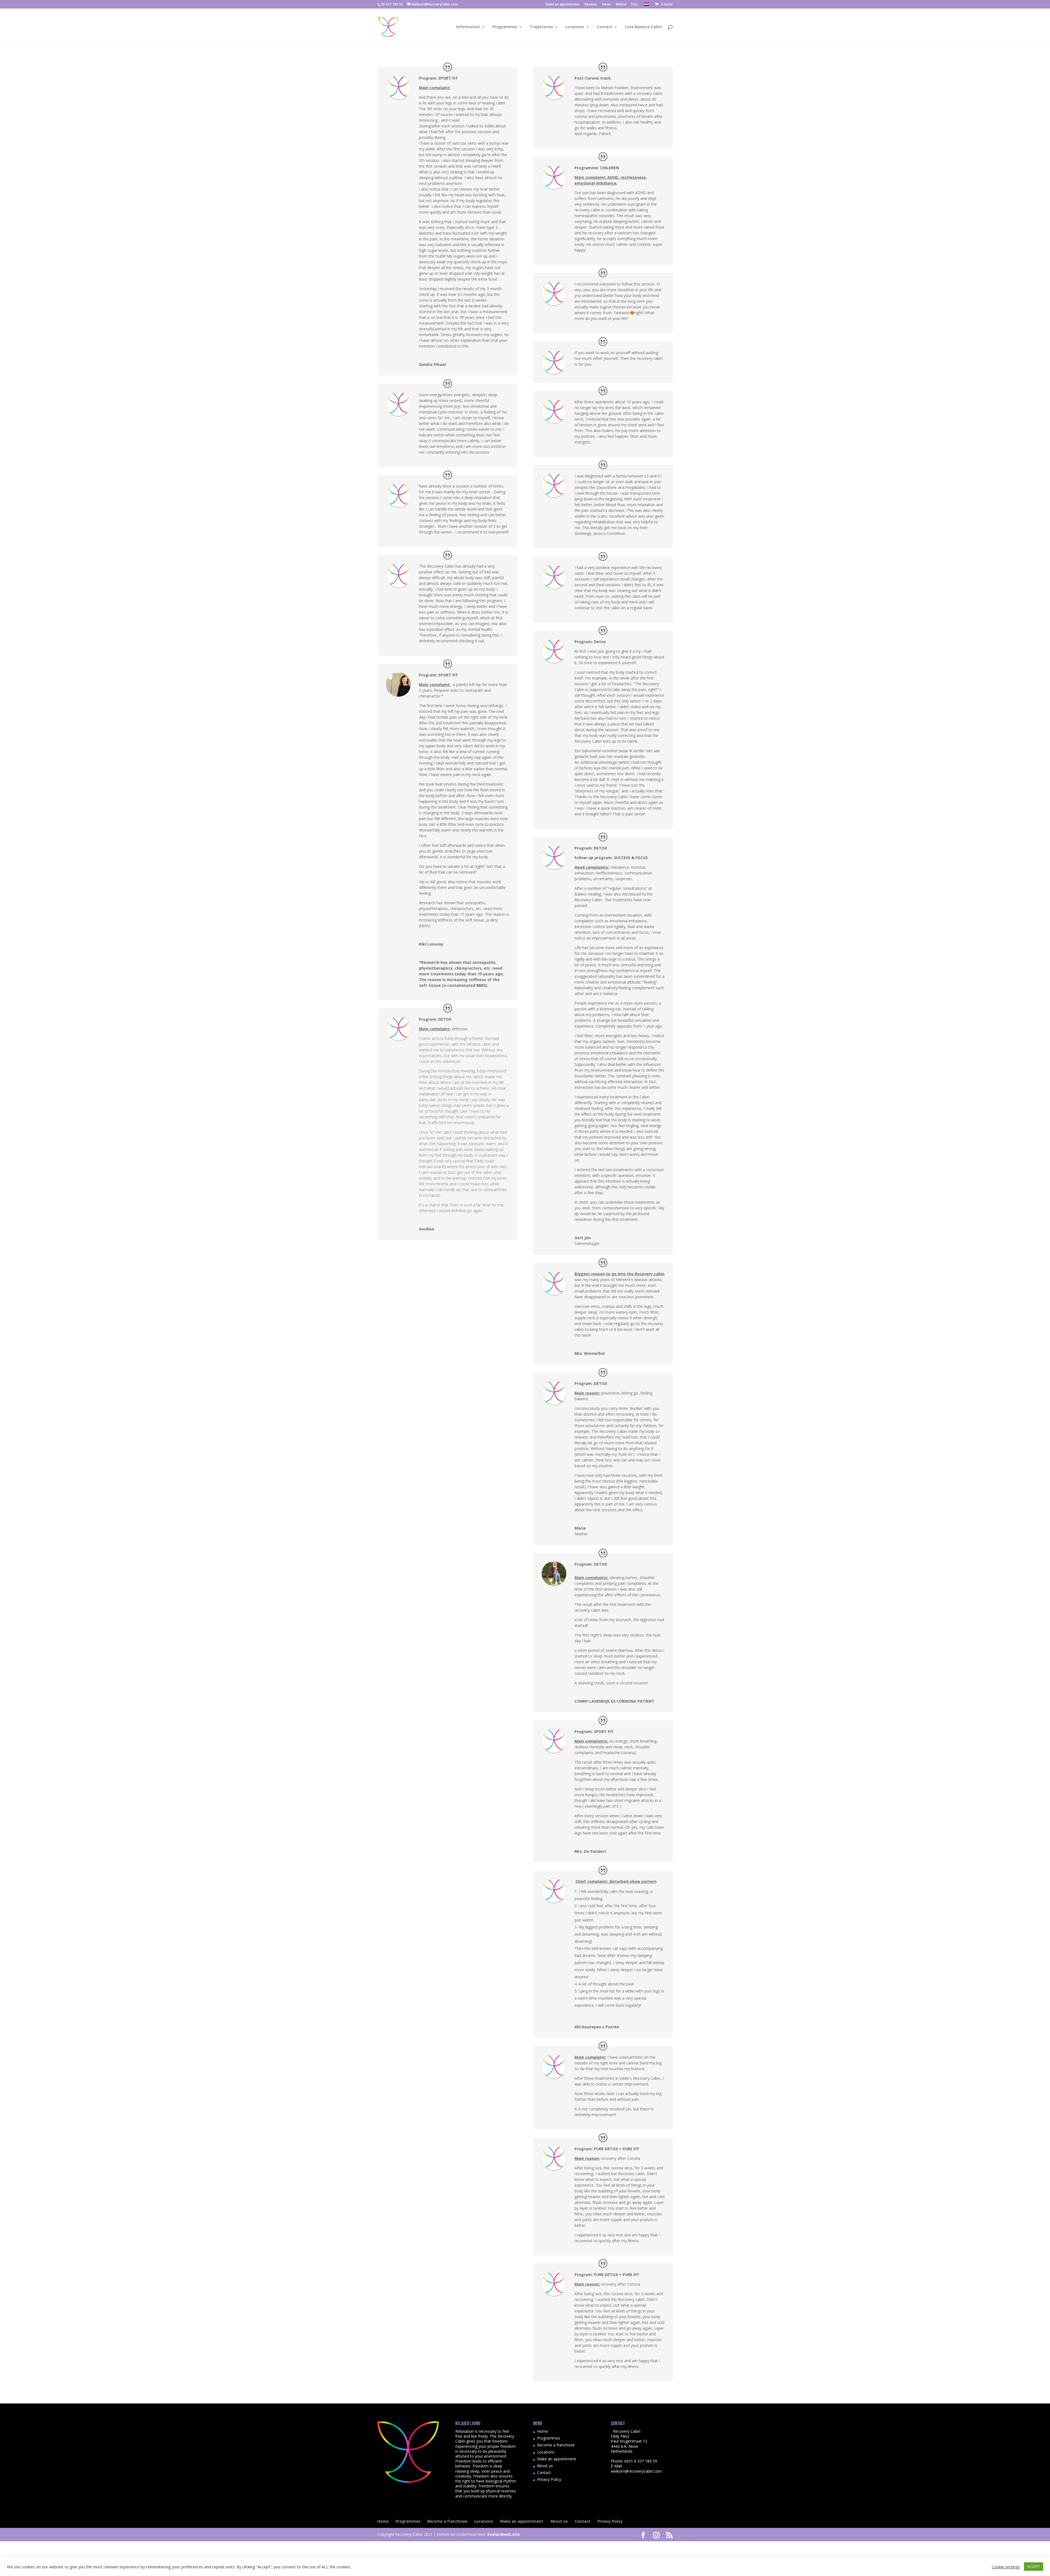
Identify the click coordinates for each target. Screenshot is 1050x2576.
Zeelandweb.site (503, 2534)
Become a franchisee (556, 2445)
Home (542, 2431)
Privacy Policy (549, 2479)
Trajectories (541, 27)
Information (468, 27)
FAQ (634, 5)
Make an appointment (563, 5)
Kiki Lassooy (431, 944)
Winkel (621, 5)
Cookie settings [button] (1006, 2567)
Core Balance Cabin (643, 27)
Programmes (505, 27)
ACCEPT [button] (1034, 2566)
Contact (604, 27)
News (606, 5)
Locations (575, 27)
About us (545, 2466)
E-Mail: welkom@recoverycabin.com (636, 2468)
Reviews (591, 5)
